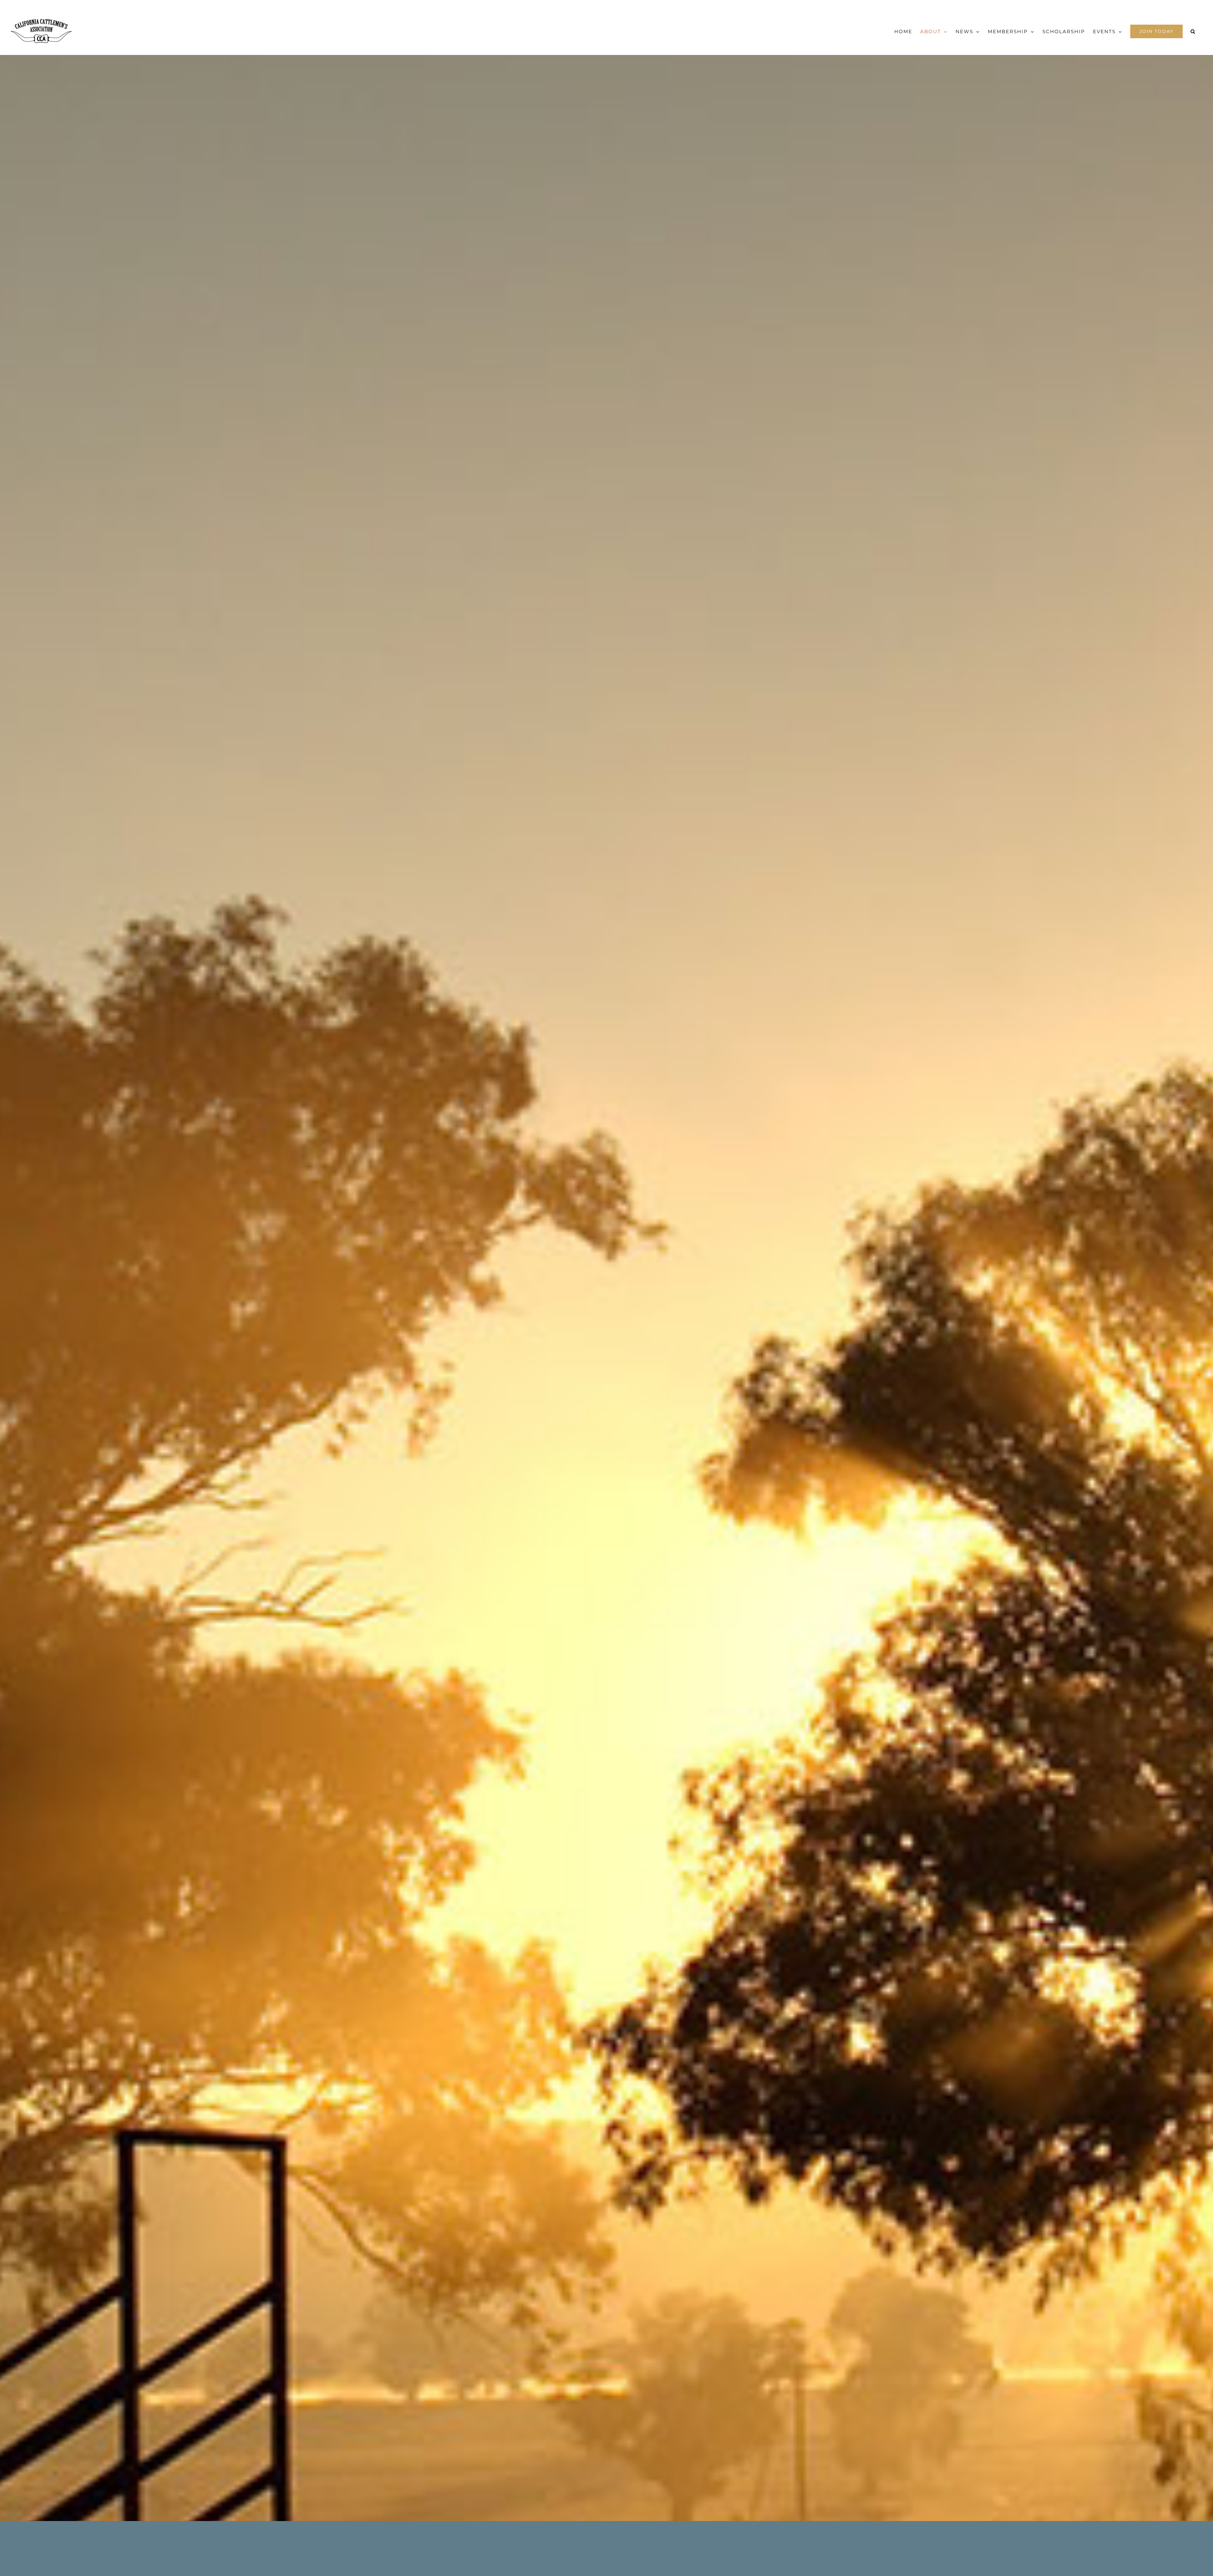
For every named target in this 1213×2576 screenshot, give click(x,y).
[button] (1193, 31)
